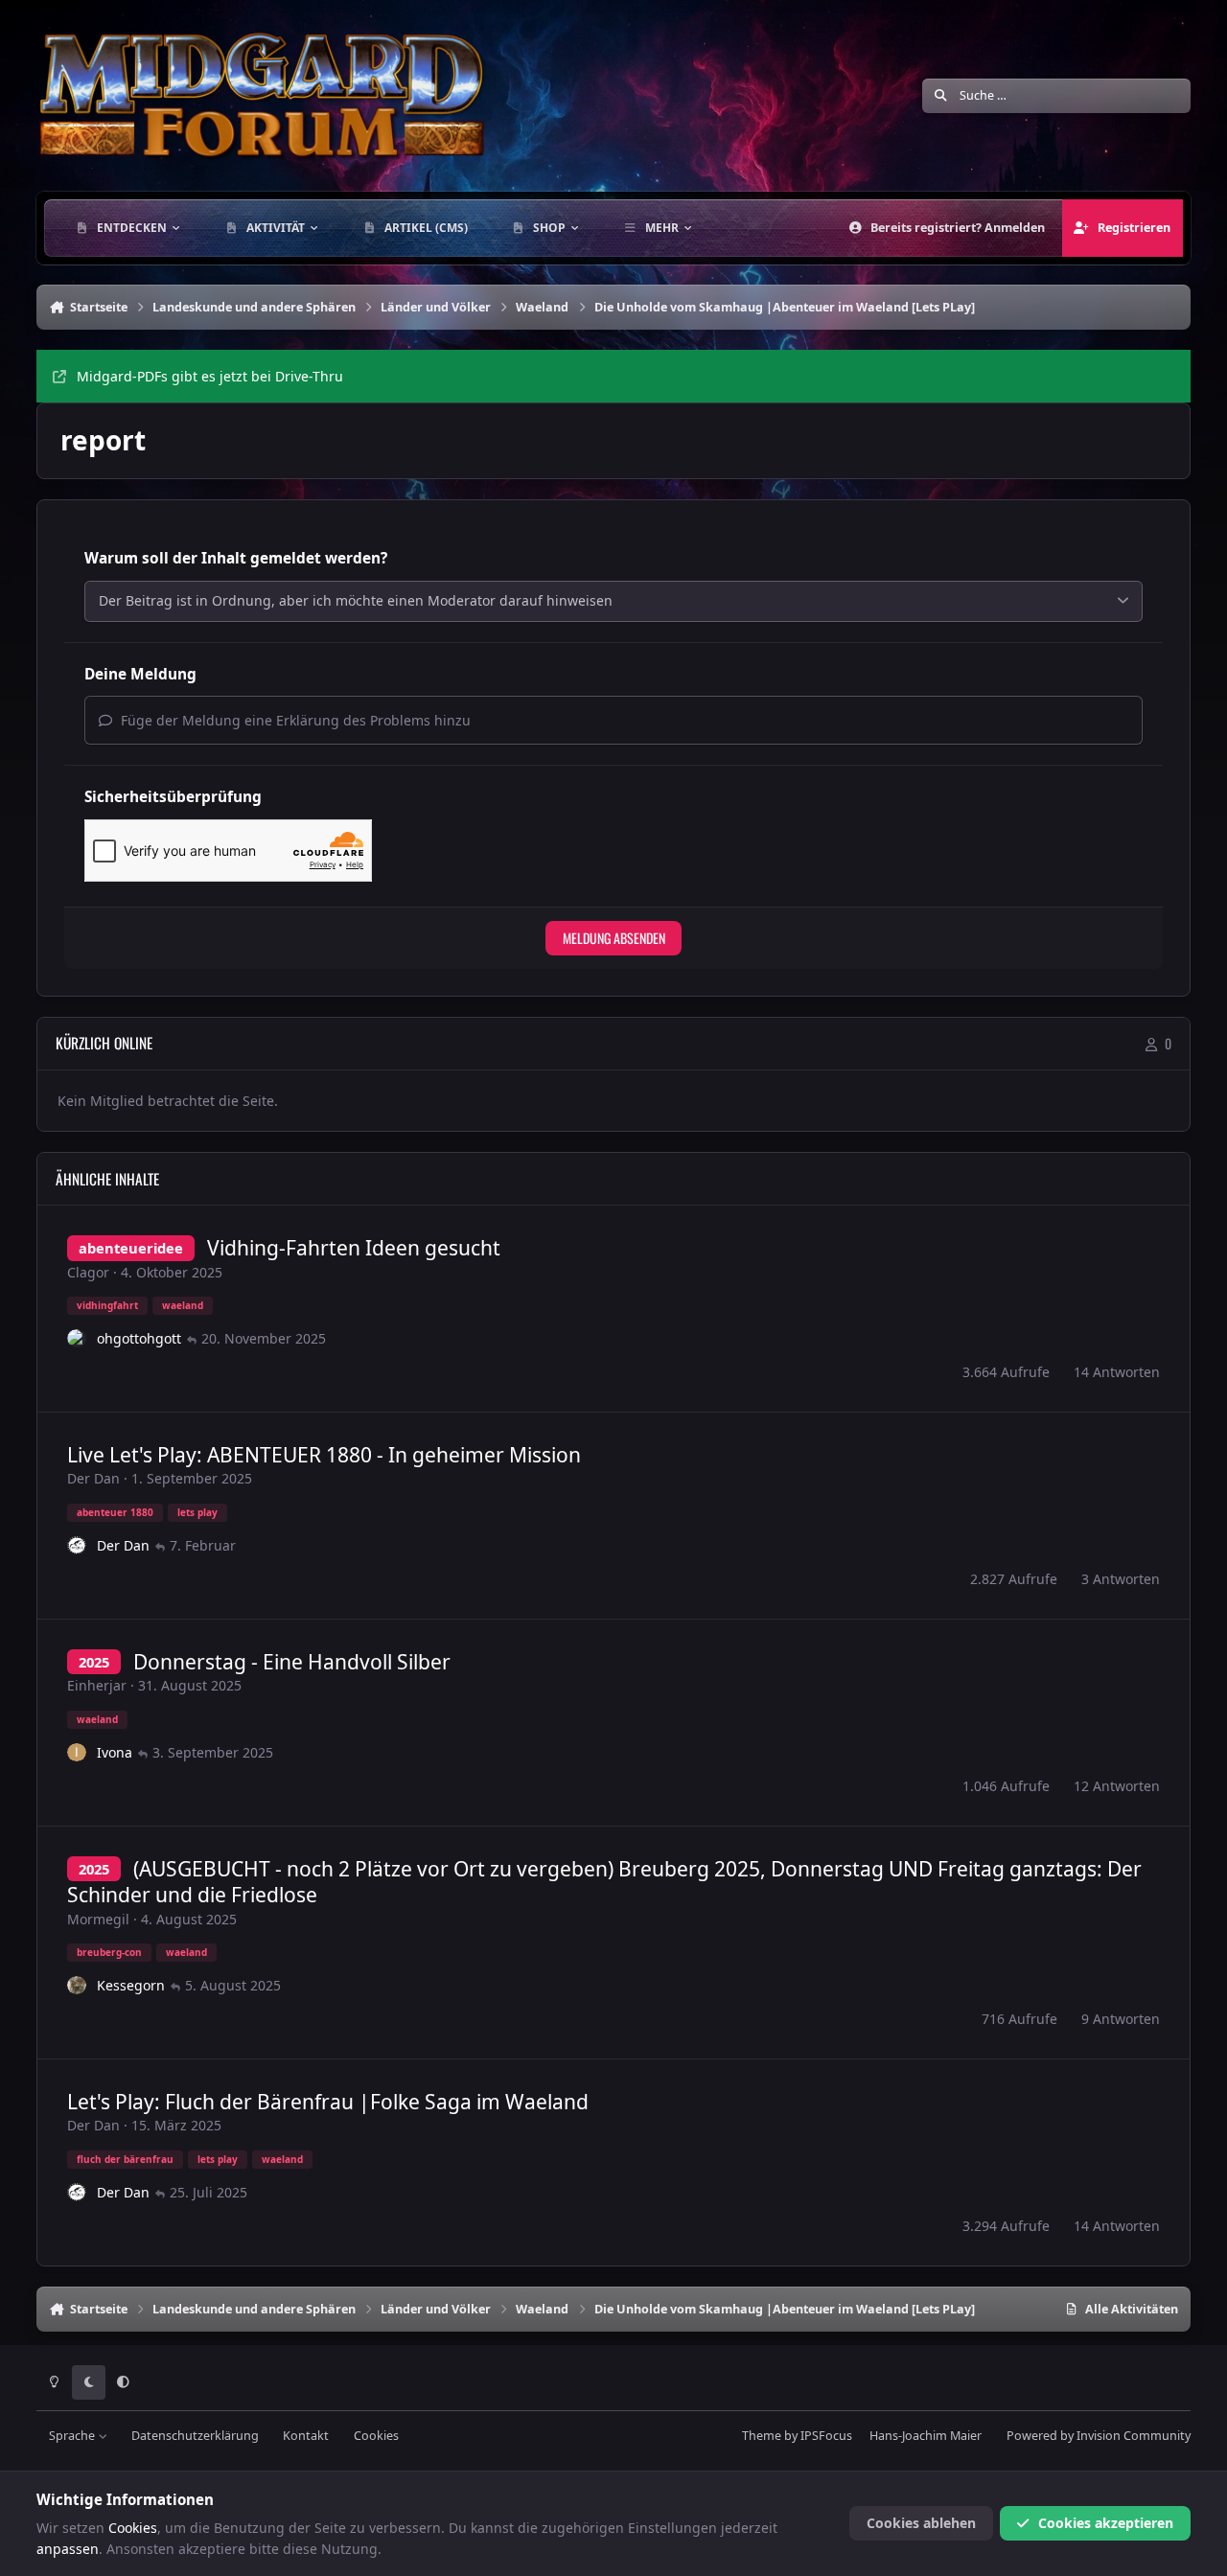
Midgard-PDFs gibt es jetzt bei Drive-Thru (210, 376)
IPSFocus (826, 2436)
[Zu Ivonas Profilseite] (77, 1753)
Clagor (88, 1272)
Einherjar (97, 1685)
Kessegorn (131, 1985)
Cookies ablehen (921, 2523)
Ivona (115, 1752)
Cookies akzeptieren (1106, 2523)
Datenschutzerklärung (195, 2436)
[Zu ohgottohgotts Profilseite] (77, 1339)
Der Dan (93, 1478)
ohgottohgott (139, 1338)
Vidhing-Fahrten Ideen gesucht (354, 1248)
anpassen (68, 2549)
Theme (762, 2436)
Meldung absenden (614, 938)
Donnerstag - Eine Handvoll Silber (292, 1662)
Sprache (73, 2436)
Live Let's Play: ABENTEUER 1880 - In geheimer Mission (324, 1455)
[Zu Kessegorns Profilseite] (77, 1986)
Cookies (376, 2436)
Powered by (1099, 2436)
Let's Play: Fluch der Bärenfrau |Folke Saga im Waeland (328, 2102)
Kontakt (306, 2436)
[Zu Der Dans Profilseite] (77, 1546)
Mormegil (98, 1919)
